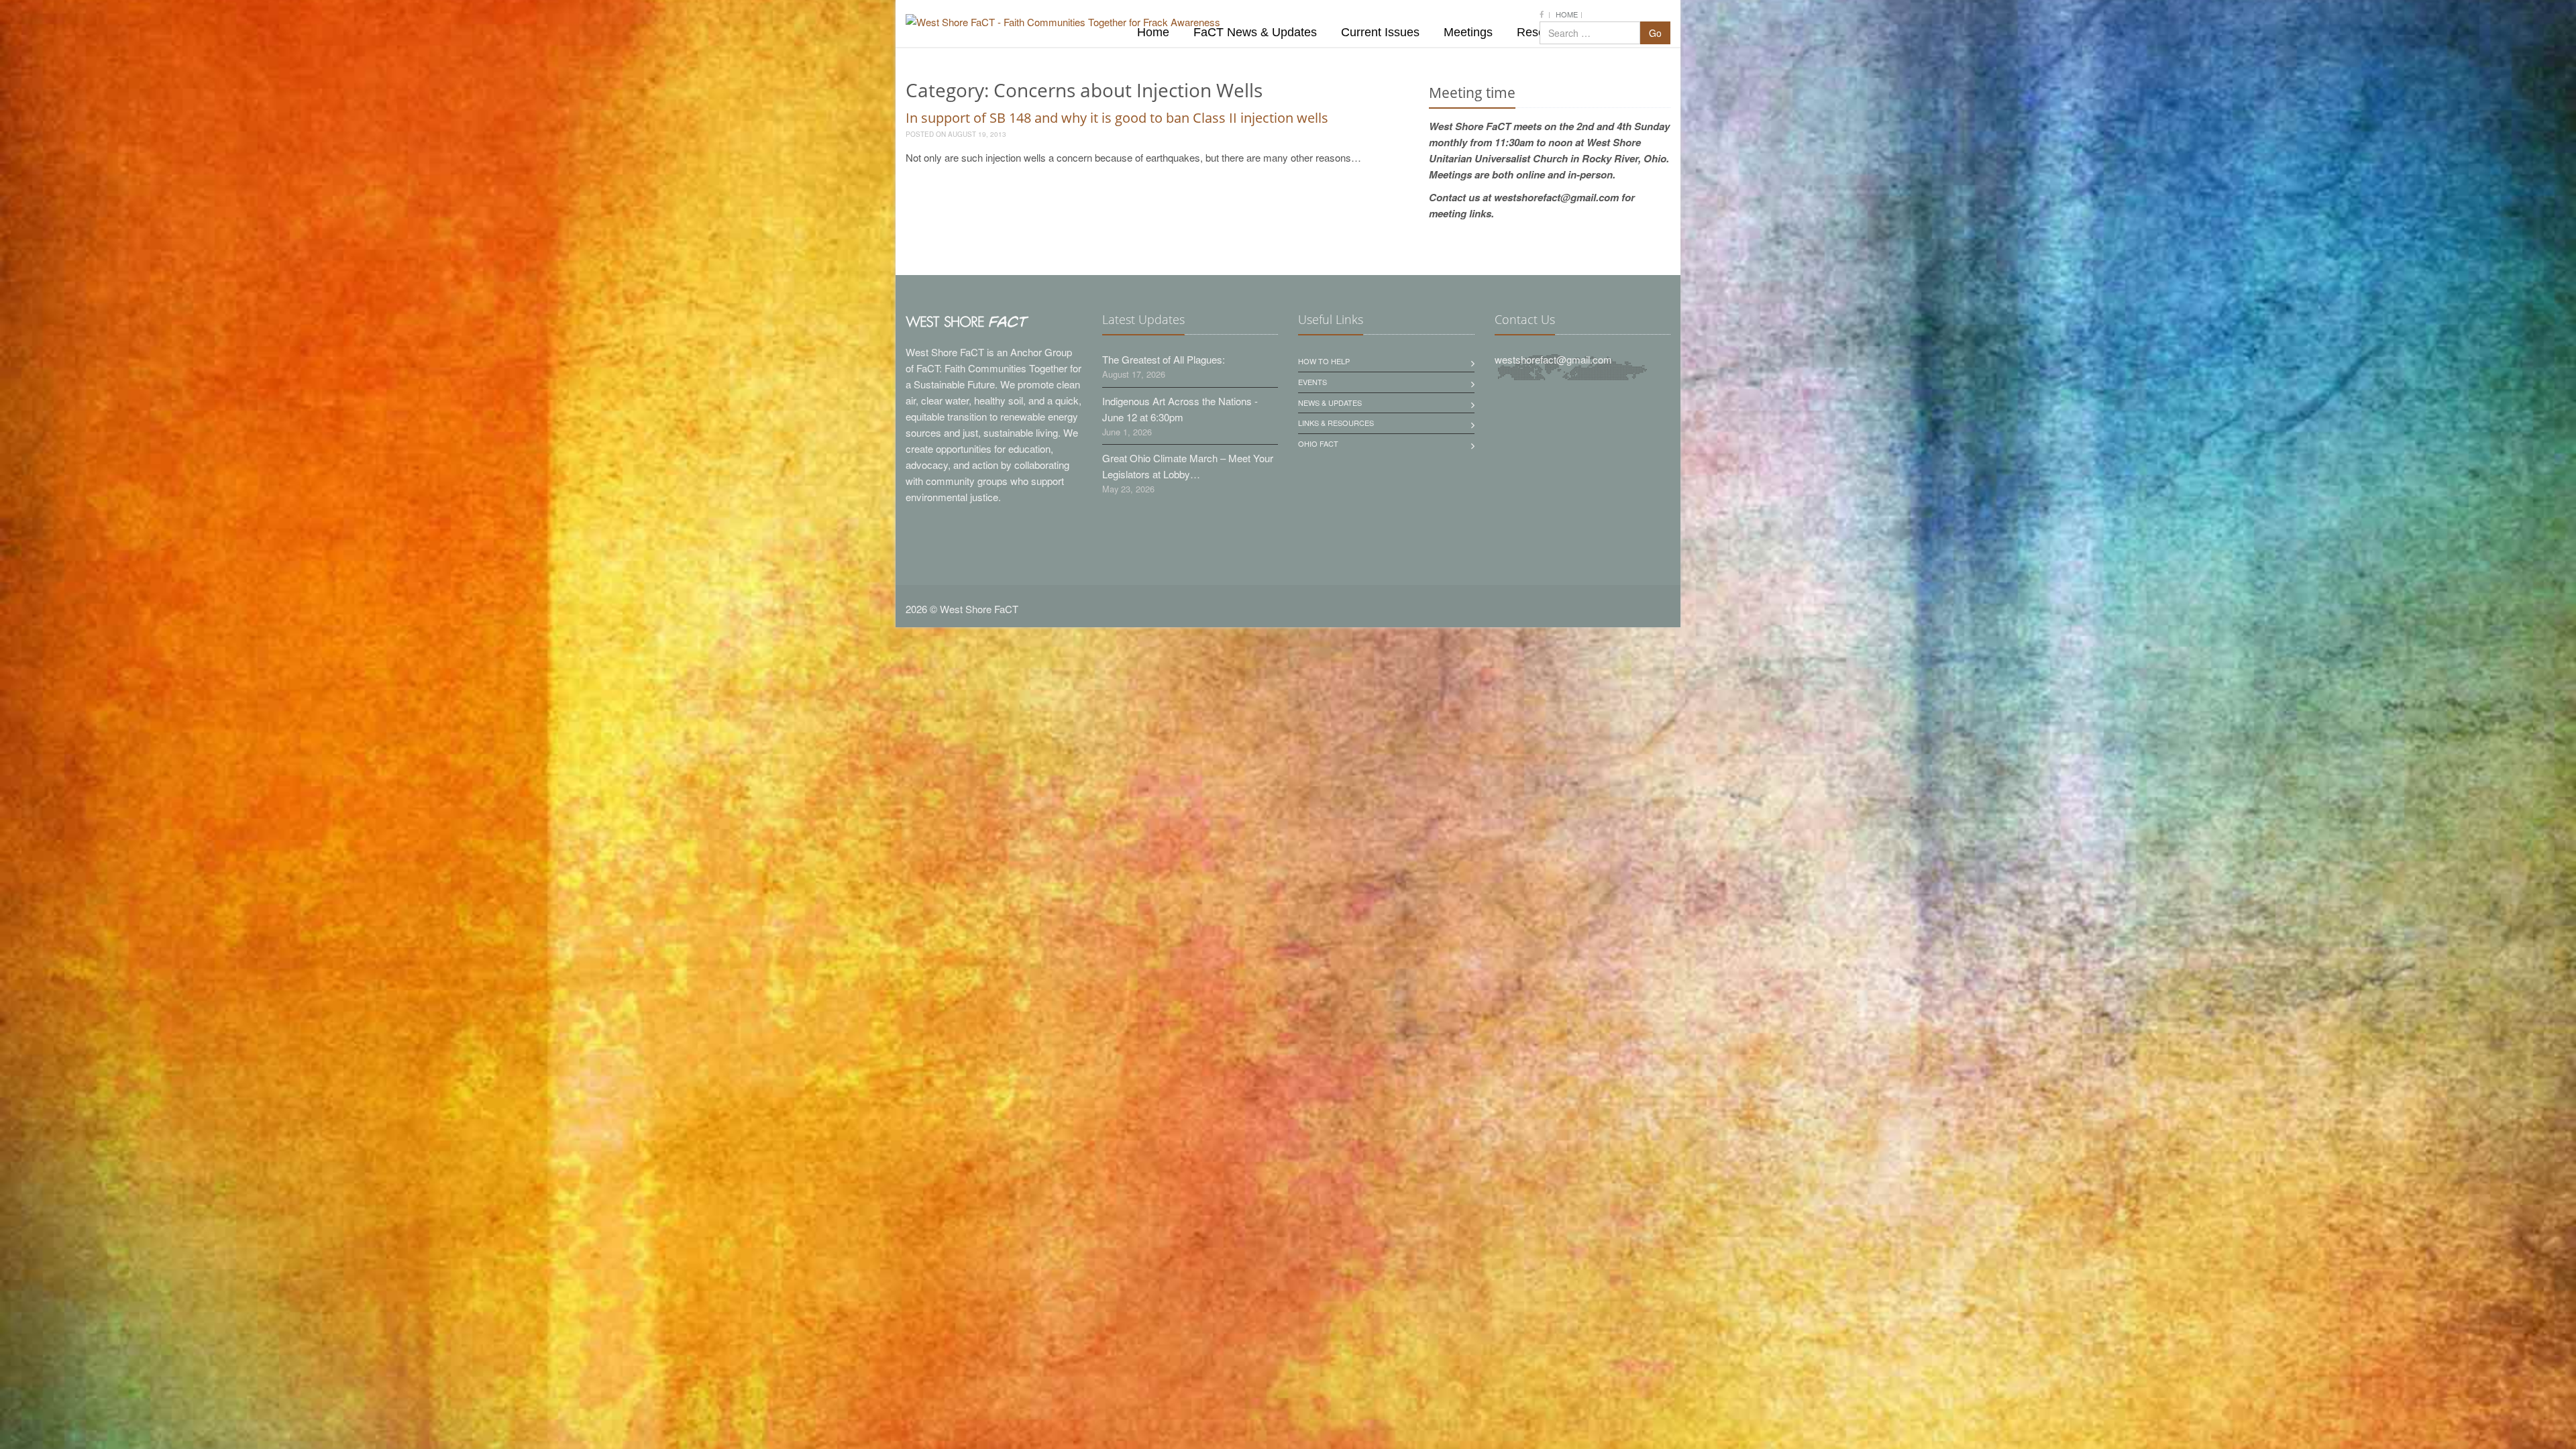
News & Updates (1330, 402)
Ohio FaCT (1318, 443)
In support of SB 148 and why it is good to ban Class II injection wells (1117, 118)
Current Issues (1380, 32)
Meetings (1468, 32)
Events (1312, 382)
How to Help (1324, 361)
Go (1655, 33)
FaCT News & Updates (1255, 32)
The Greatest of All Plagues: (1164, 359)
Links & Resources (1336, 423)
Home (1567, 14)
